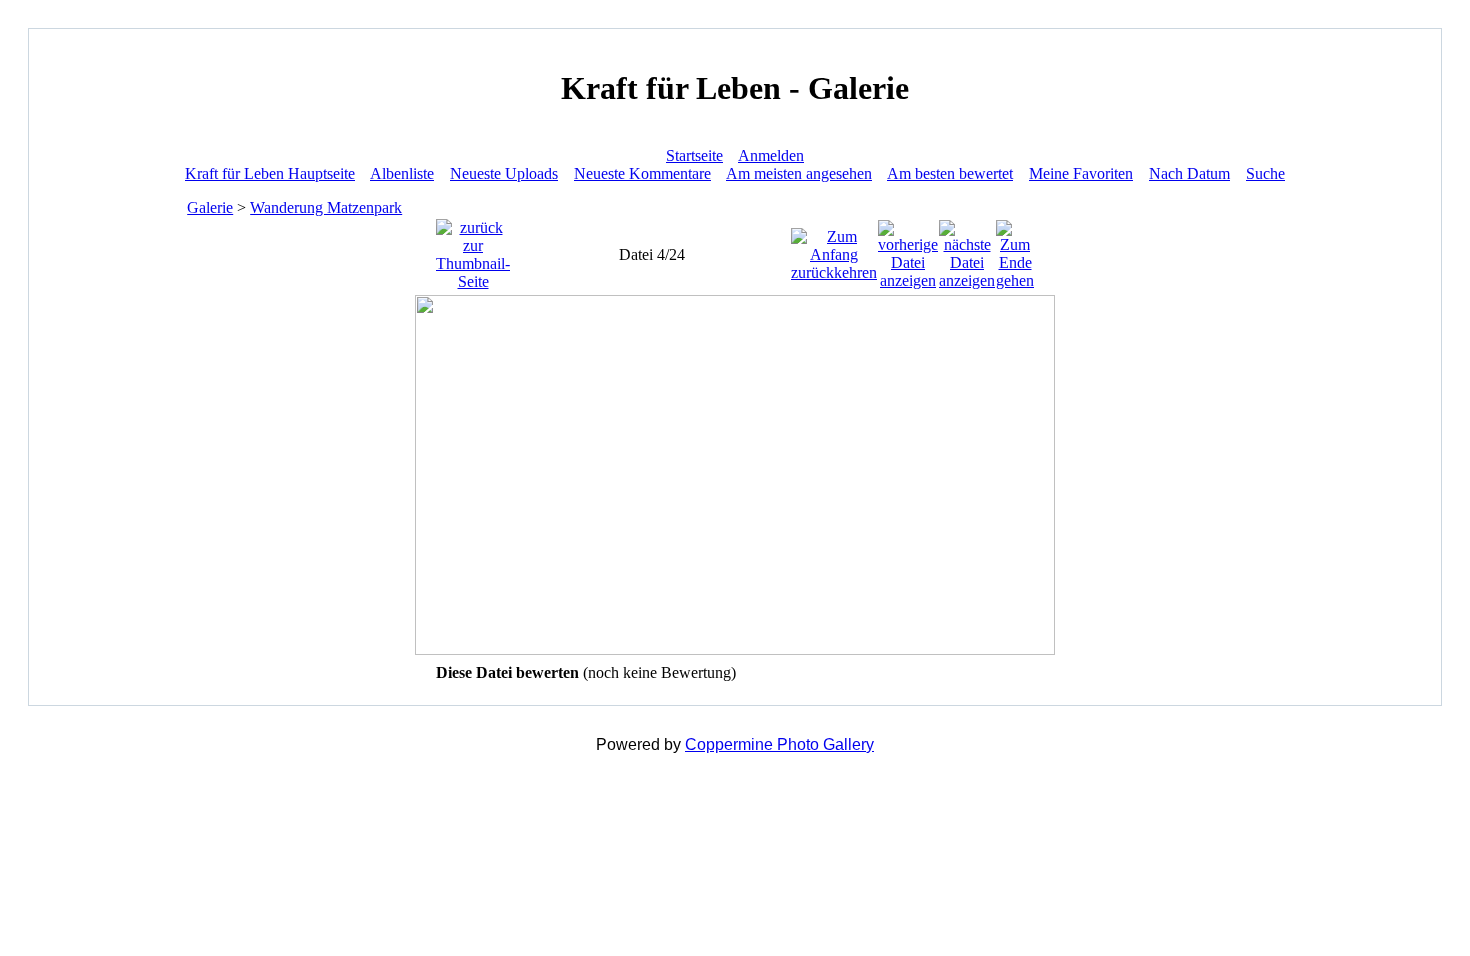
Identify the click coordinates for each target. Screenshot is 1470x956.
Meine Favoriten (1081, 173)
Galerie (210, 207)
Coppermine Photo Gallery (779, 744)
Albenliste (402, 173)
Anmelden (771, 155)
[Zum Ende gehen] (1015, 249)
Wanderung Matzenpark (326, 207)
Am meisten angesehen (799, 173)
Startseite (694, 155)
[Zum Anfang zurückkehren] (834, 249)
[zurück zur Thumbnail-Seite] (473, 249)
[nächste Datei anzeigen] (967, 249)
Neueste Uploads (504, 173)
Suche (1265, 173)
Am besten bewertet (950, 173)
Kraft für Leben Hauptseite (270, 173)
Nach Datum (1189, 173)
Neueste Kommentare (642, 173)
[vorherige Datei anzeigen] (908, 249)
